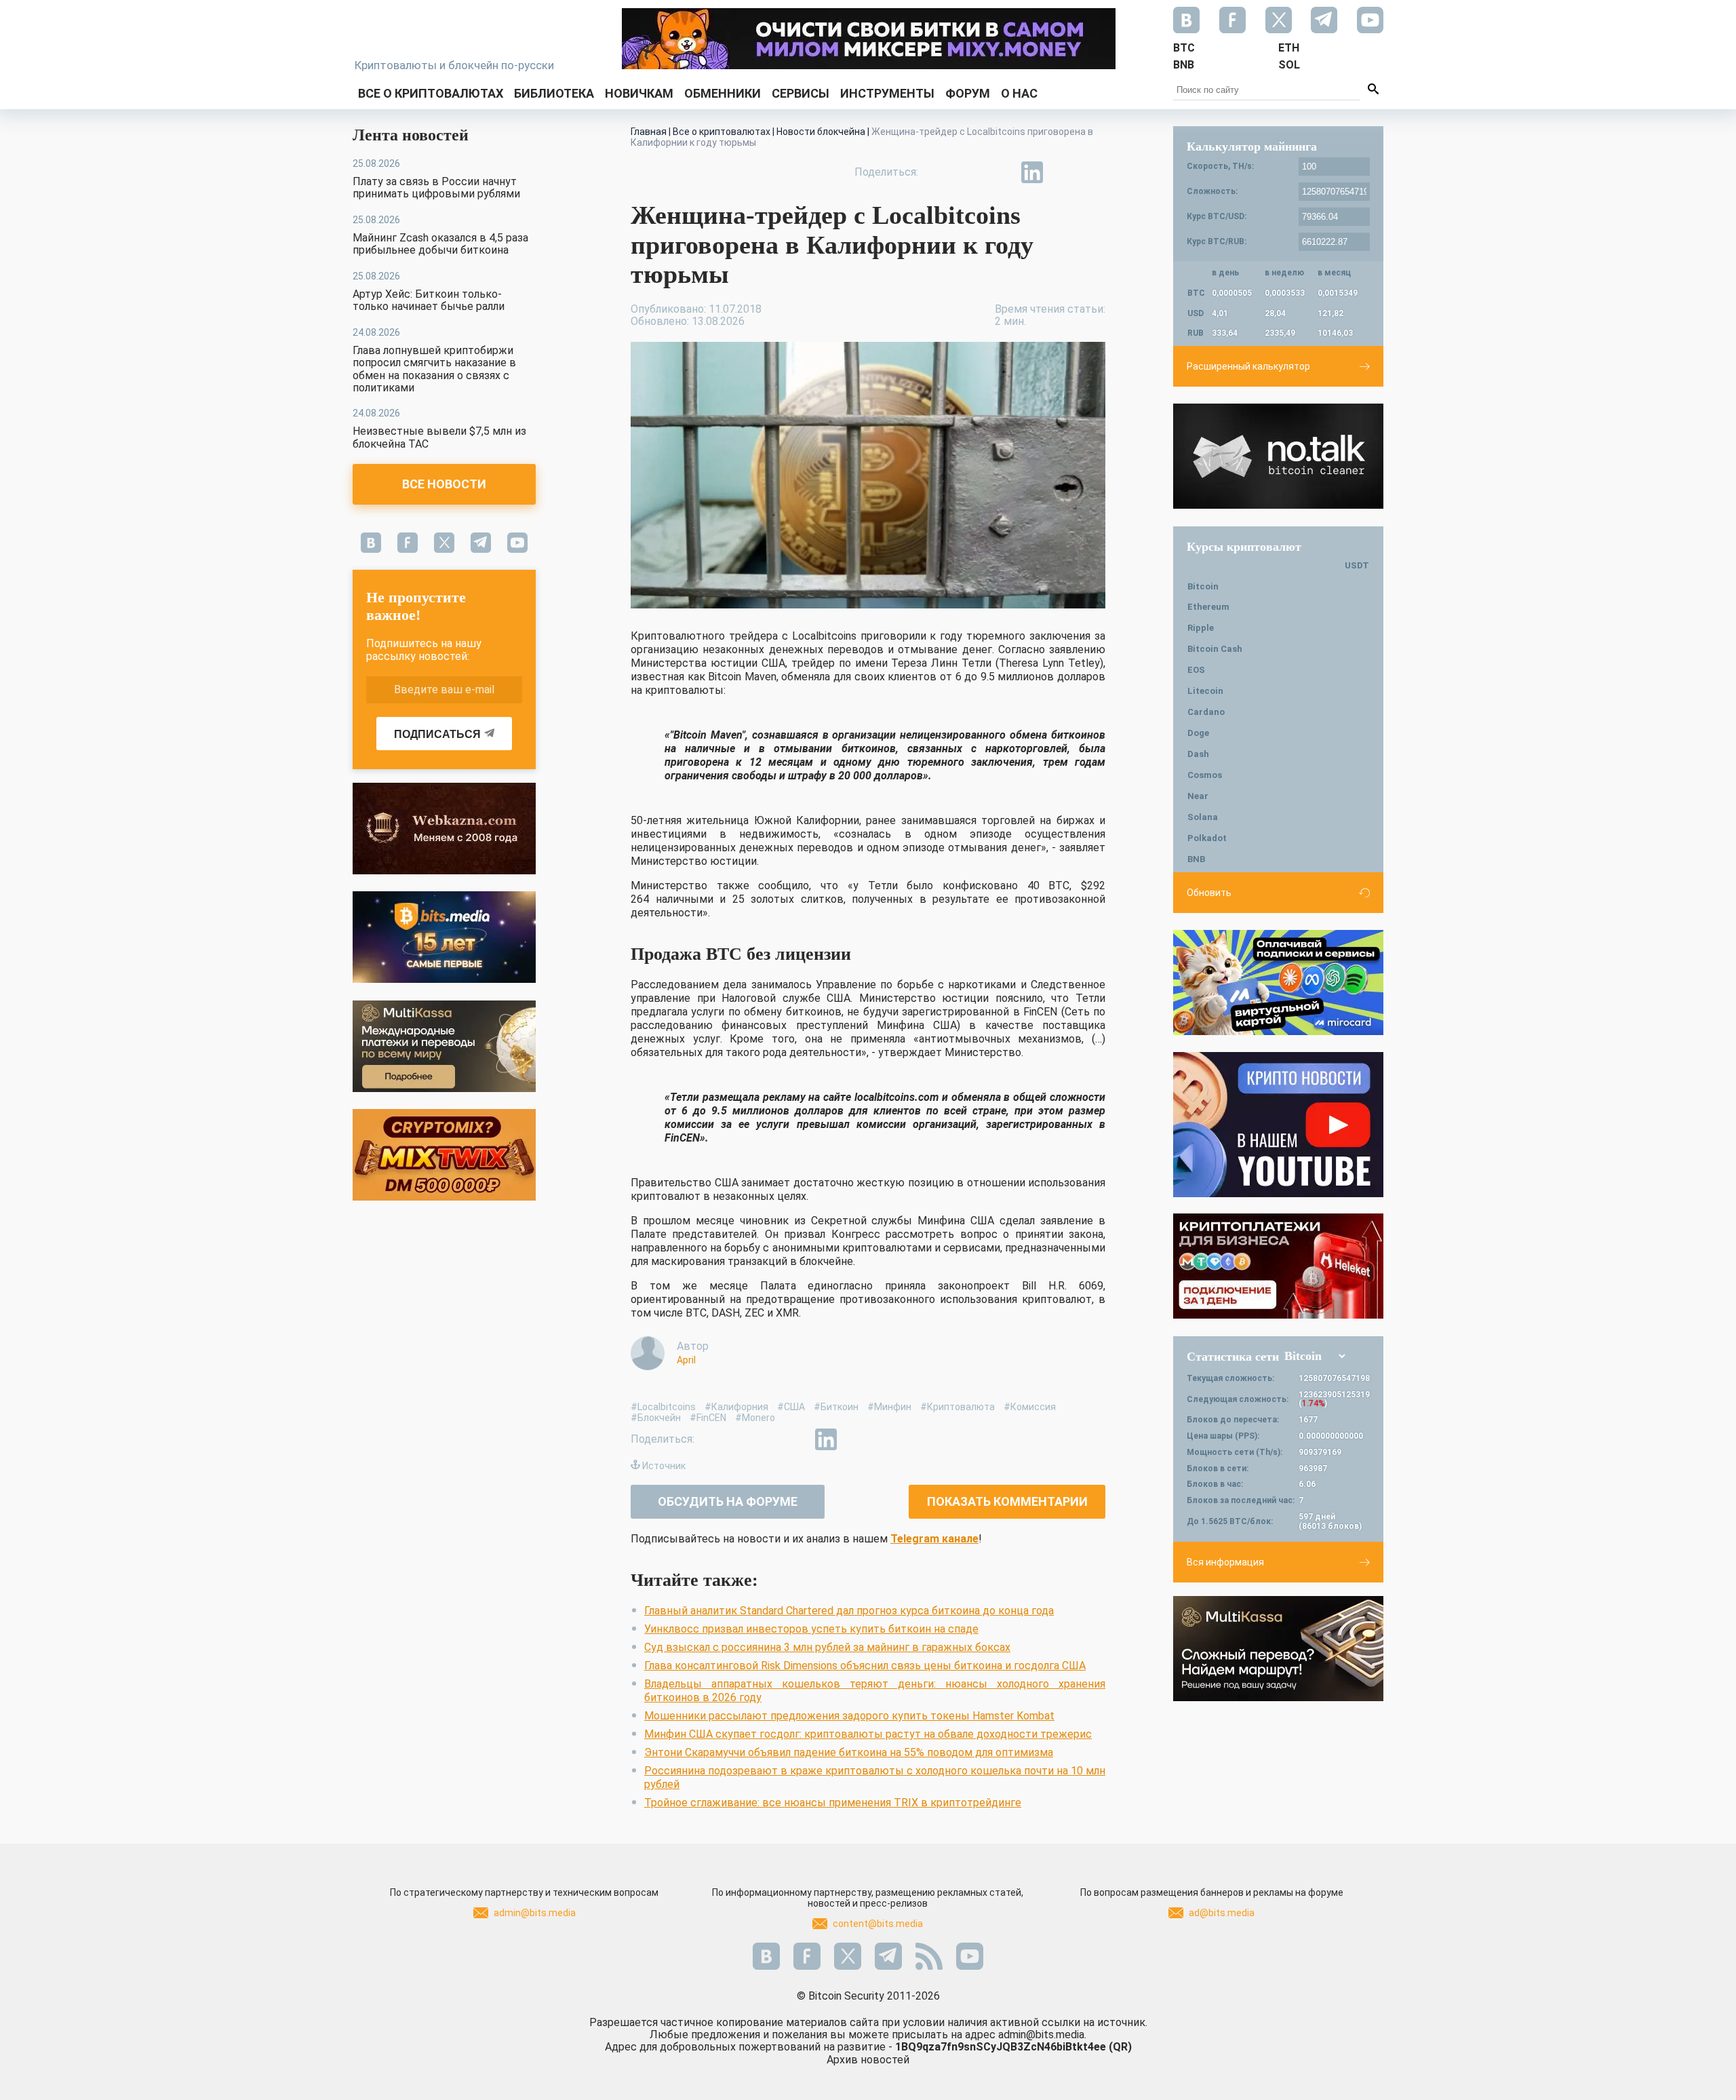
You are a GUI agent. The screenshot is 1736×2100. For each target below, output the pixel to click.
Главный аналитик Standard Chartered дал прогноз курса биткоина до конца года (849, 1611)
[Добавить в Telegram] (1001, 172)
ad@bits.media (1222, 1913)
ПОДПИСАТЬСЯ (437, 734)
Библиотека (554, 93)
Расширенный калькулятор (1248, 366)
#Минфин (889, 1407)
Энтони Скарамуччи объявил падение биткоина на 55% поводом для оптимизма (849, 1752)
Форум (968, 93)
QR (1120, 2047)
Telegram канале (934, 1539)
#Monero (755, 1418)
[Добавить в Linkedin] (1032, 172)
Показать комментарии (1007, 1501)
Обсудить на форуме (728, 1501)
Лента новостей (411, 135)
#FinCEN (708, 1418)
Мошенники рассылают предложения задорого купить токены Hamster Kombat (849, 1716)
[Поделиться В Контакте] (1063, 172)
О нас (1019, 93)
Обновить (1209, 893)
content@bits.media (878, 1924)
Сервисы (801, 93)
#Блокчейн (656, 1418)
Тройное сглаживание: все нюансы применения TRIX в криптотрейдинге (833, 1803)
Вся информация (1225, 1562)
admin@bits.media (535, 1913)
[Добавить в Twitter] (970, 172)
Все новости (444, 484)
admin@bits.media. (1042, 2035)
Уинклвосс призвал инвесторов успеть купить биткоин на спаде (811, 1629)
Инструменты (887, 93)
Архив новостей (868, 2060)
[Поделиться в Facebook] (939, 172)
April (686, 1360)
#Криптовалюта (958, 1407)
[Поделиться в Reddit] (1094, 172)
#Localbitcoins (663, 1407)
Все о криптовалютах (431, 93)
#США (791, 1407)
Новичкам (639, 93)
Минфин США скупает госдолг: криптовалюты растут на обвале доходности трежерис (868, 1734)
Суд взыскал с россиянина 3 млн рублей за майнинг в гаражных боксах (827, 1647)
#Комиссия (1030, 1407)
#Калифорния (736, 1407)
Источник (664, 1466)
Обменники (723, 93)
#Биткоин (836, 1407)
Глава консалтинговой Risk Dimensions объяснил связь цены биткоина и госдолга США (865, 1666)
